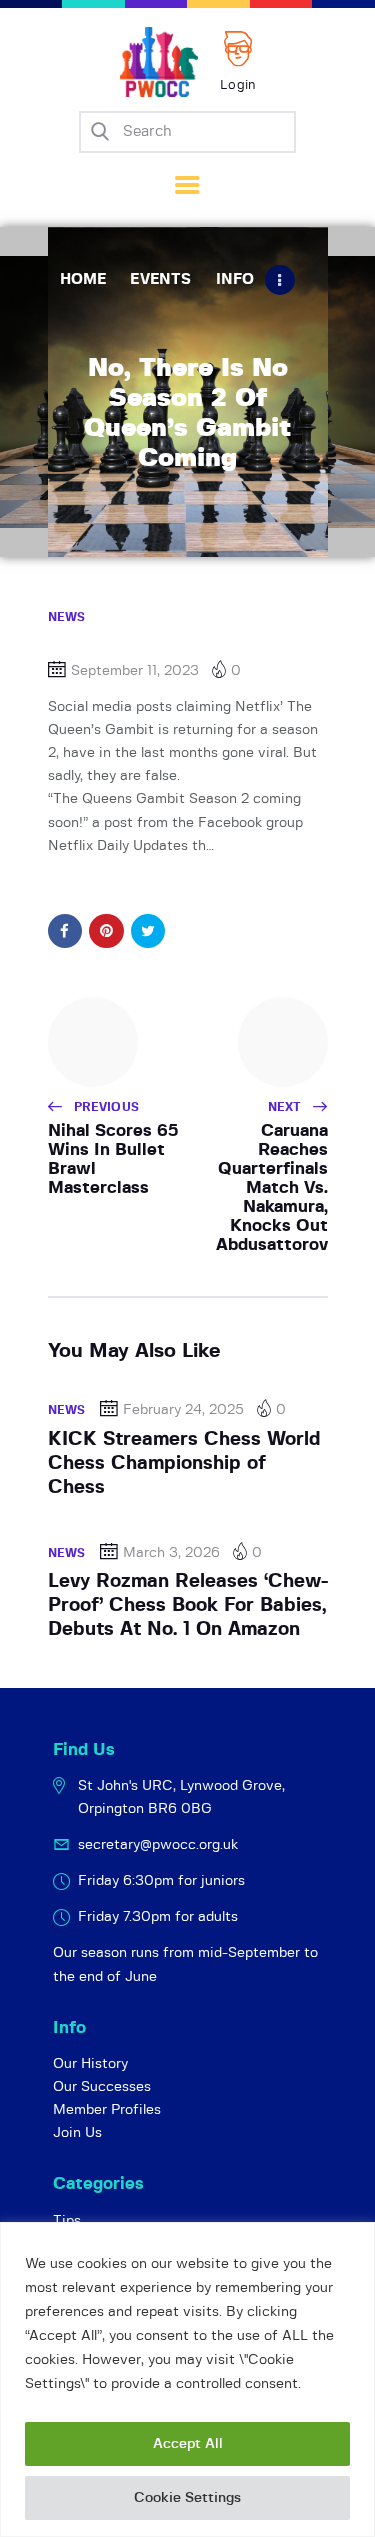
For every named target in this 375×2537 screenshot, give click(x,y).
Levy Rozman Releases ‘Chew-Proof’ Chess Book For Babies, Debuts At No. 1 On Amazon (188, 1606)
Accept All (188, 2444)
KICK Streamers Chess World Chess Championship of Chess (184, 1464)
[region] (187, 2379)
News (67, 617)
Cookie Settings (187, 2498)
